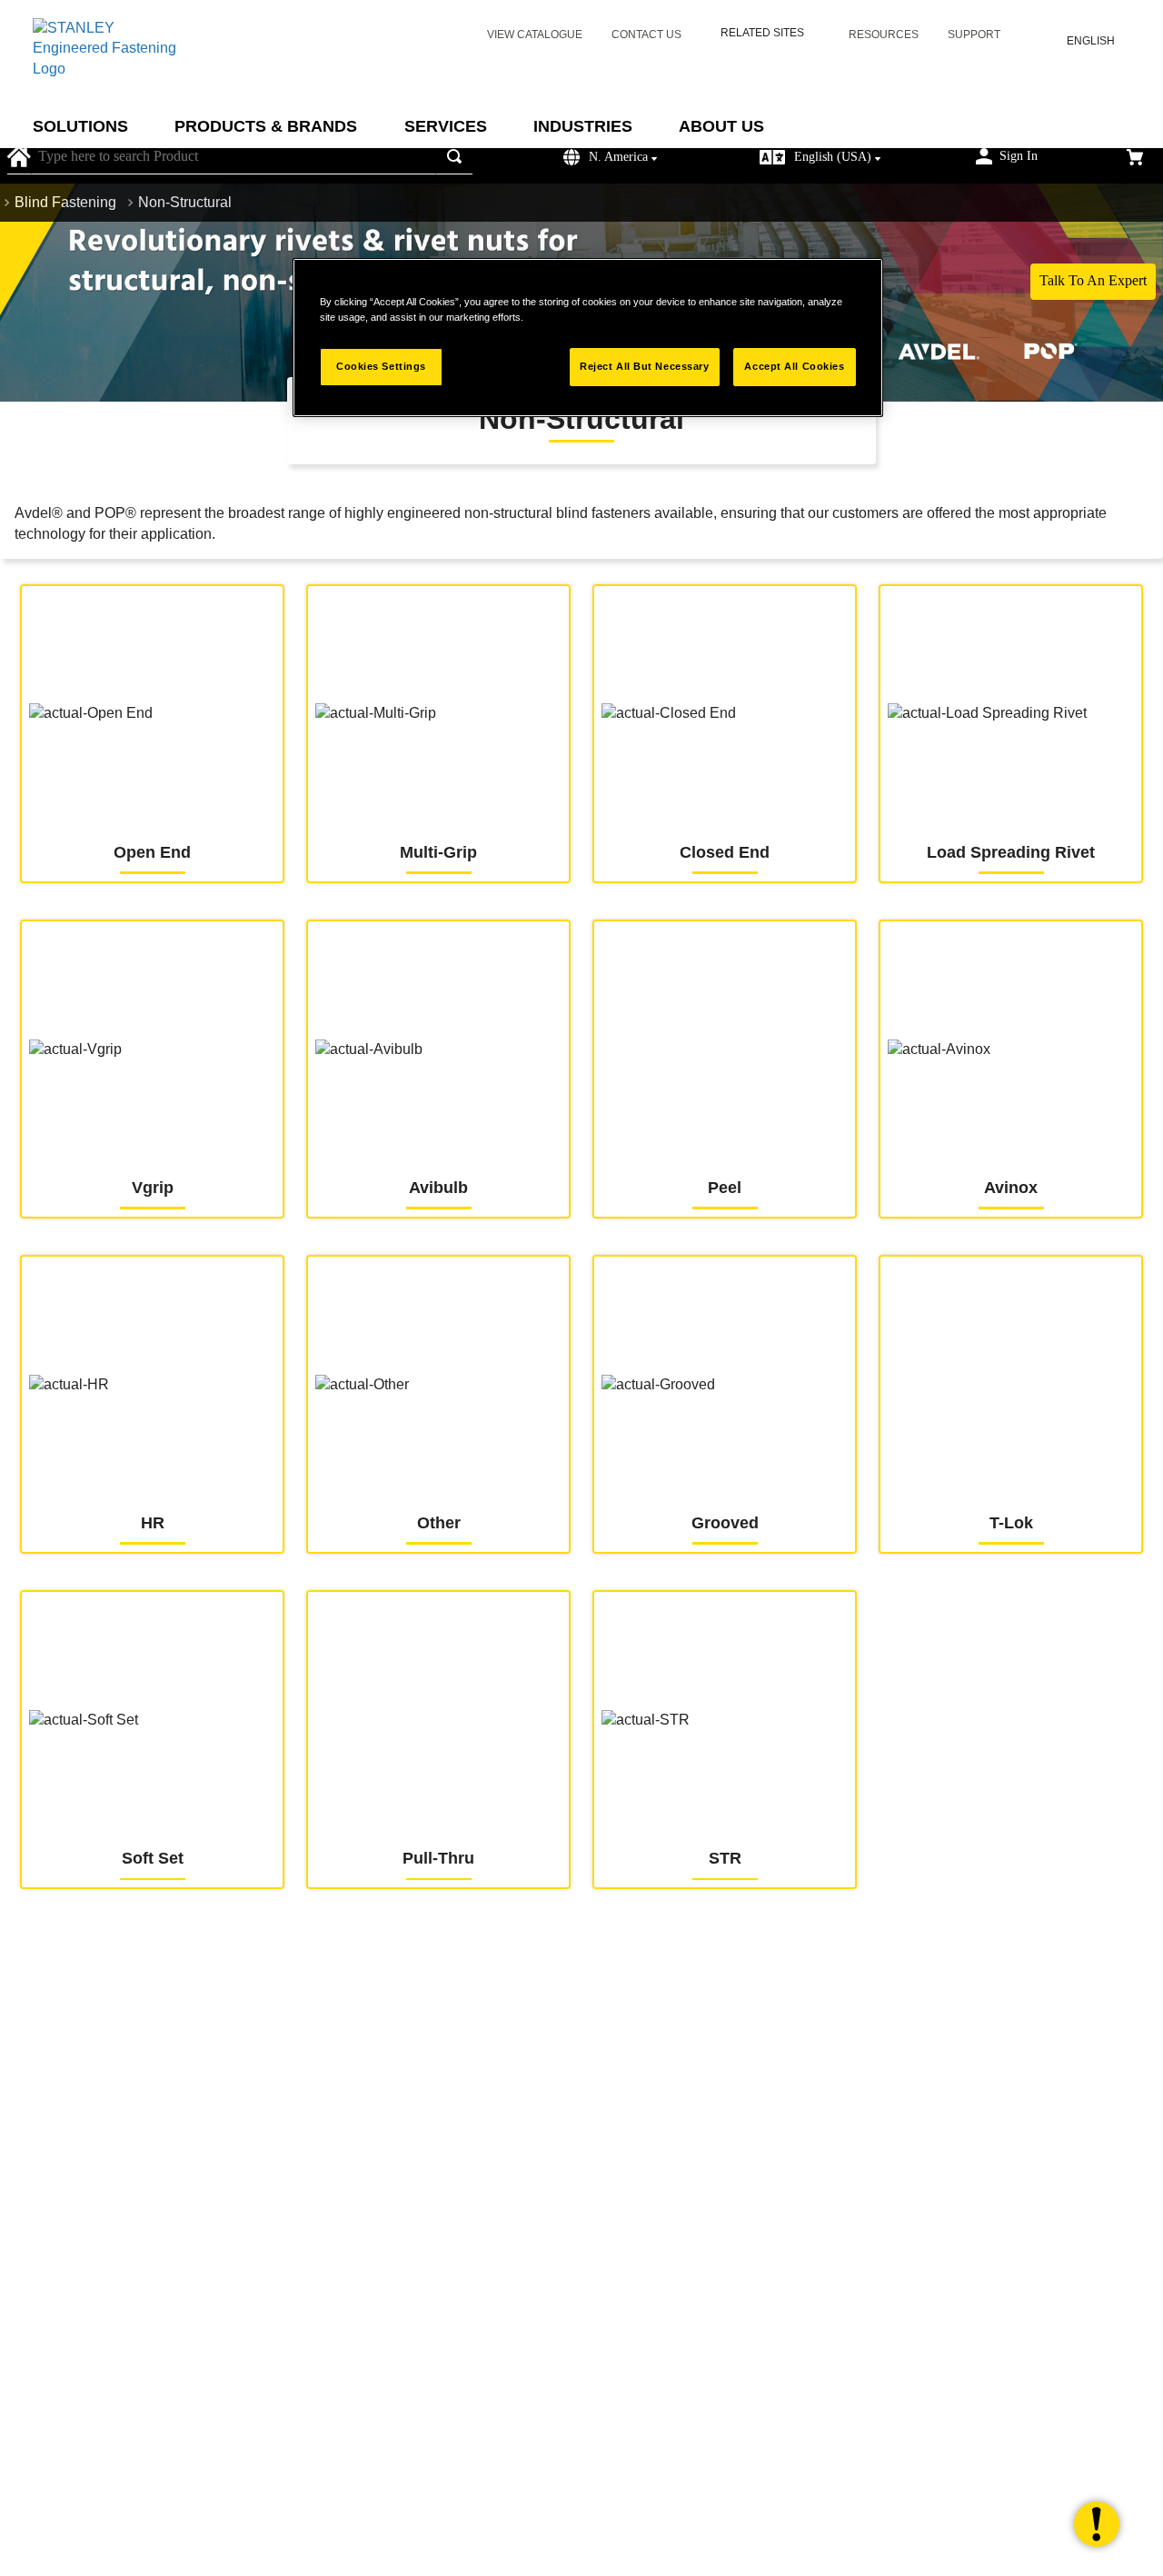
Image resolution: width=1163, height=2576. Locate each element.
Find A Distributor (665, 1981)
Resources (884, 35)
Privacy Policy (833, 2488)
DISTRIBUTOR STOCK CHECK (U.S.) (278, 1981)
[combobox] (252, 157)
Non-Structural (185, 202)
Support (974, 35)
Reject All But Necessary (645, 366)
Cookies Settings (381, 366)
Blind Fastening (65, 202)
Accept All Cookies (794, 366)
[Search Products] (458, 157)
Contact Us (646, 35)
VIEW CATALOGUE (535, 35)
